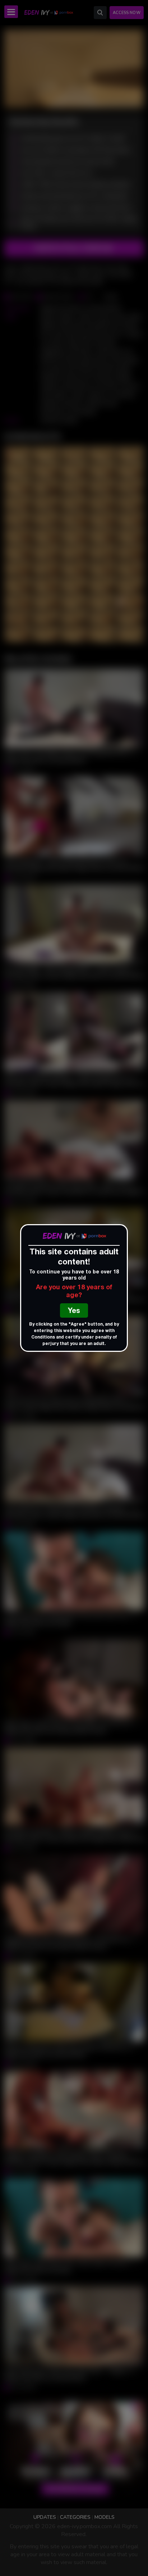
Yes (74, 1312)
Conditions (43, 1337)
